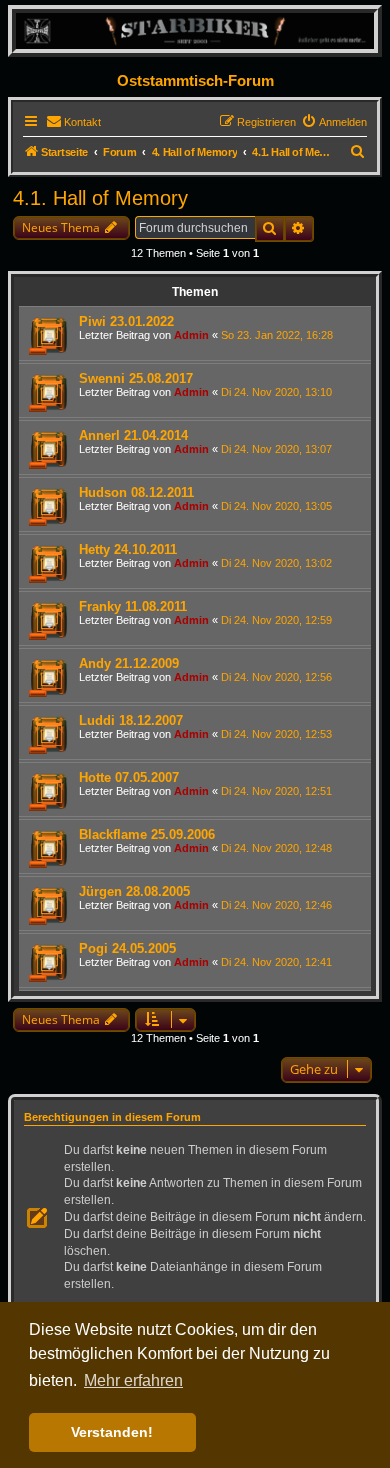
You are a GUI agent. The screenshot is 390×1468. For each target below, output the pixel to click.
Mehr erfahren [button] (133, 1380)
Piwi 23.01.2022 (126, 321)
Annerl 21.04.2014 (133, 435)
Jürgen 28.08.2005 (134, 891)
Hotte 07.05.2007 (129, 777)
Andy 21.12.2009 (129, 663)
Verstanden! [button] (112, 1432)
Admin (191, 335)
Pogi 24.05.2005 (127, 948)
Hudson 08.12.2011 (136, 492)
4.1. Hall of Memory (100, 198)
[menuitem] (73, 122)
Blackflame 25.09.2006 (147, 834)
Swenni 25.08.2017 (136, 378)
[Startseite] (195, 30)
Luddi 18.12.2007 (131, 720)
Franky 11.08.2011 (133, 606)
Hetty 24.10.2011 (128, 549)
